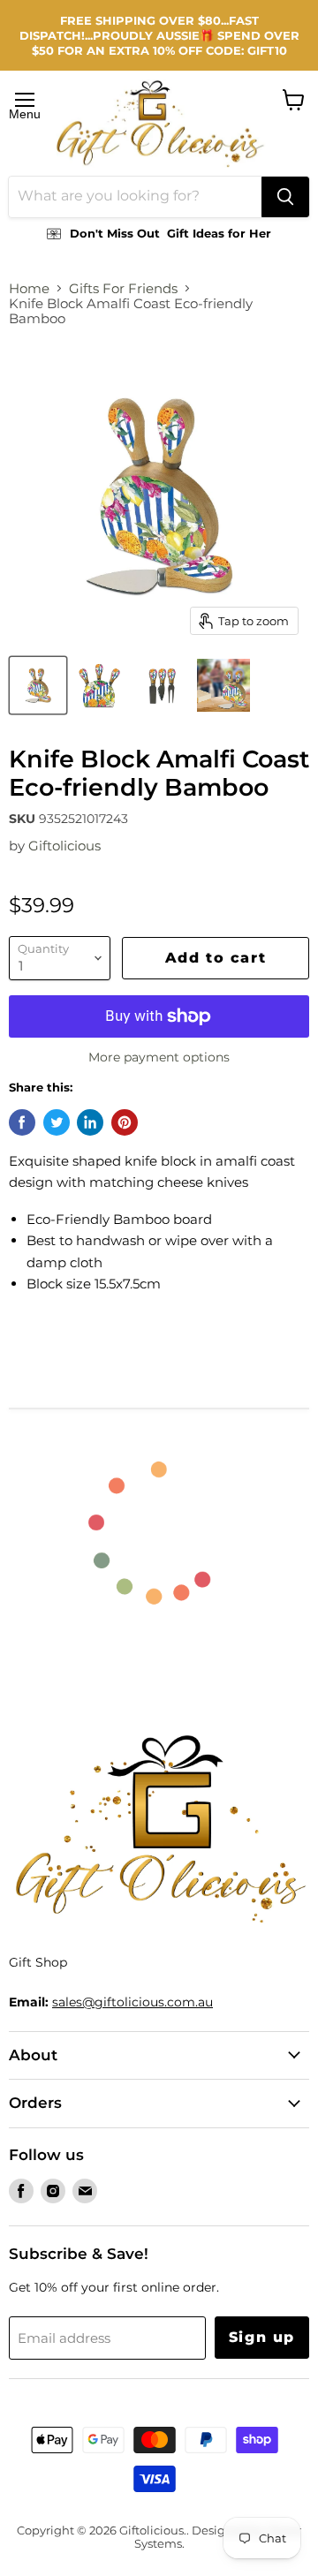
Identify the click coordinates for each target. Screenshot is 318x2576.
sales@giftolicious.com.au (132, 2002)
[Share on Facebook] (22, 1122)
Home (29, 288)
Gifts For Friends (123, 288)
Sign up (262, 2337)
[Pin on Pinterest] (125, 1122)
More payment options (159, 1057)
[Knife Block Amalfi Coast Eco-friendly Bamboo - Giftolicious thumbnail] (38, 685)
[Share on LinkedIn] (90, 1122)
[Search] (285, 197)
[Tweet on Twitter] (57, 1122)
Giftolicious (64, 846)
